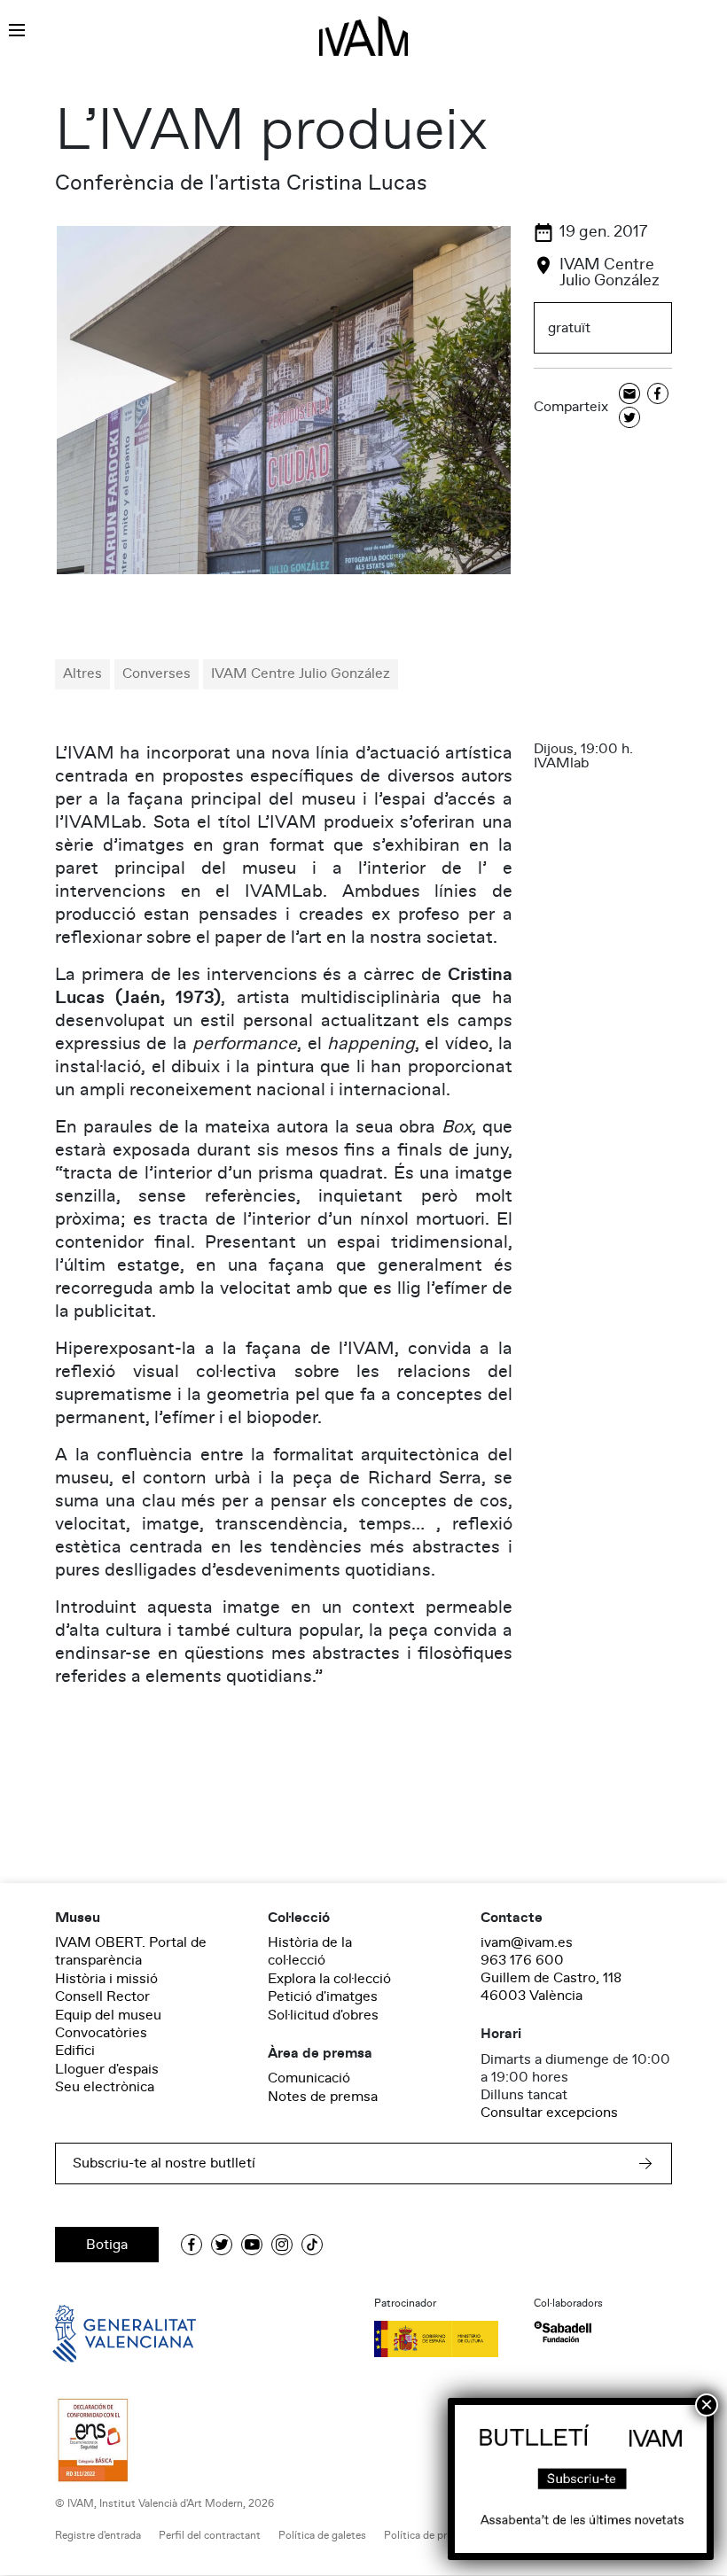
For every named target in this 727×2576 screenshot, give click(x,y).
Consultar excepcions (549, 2113)
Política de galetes (322, 2536)
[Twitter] (629, 419)
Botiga (107, 2245)
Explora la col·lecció (329, 1979)
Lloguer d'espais (107, 2069)
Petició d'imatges (323, 1996)
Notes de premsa (323, 2097)
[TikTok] (312, 2245)
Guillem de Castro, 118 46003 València (551, 1987)
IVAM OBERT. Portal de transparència (131, 1951)
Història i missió (106, 1979)
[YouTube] (252, 2245)
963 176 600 (522, 1960)
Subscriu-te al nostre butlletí (164, 2163)
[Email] (629, 395)
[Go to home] (99, 2332)
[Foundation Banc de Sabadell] (563, 2332)
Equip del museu (108, 2015)
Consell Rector (102, 1996)
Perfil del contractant (210, 2536)
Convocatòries (101, 2033)
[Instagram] (282, 2245)
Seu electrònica (105, 2087)
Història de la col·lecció (310, 1951)
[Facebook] (658, 395)
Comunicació (309, 2078)
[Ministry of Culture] (443, 2339)
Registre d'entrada (98, 2536)
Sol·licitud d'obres (323, 2015)
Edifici (75, 2051)
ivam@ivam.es (527, 1942)
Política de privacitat (433, 2536)
